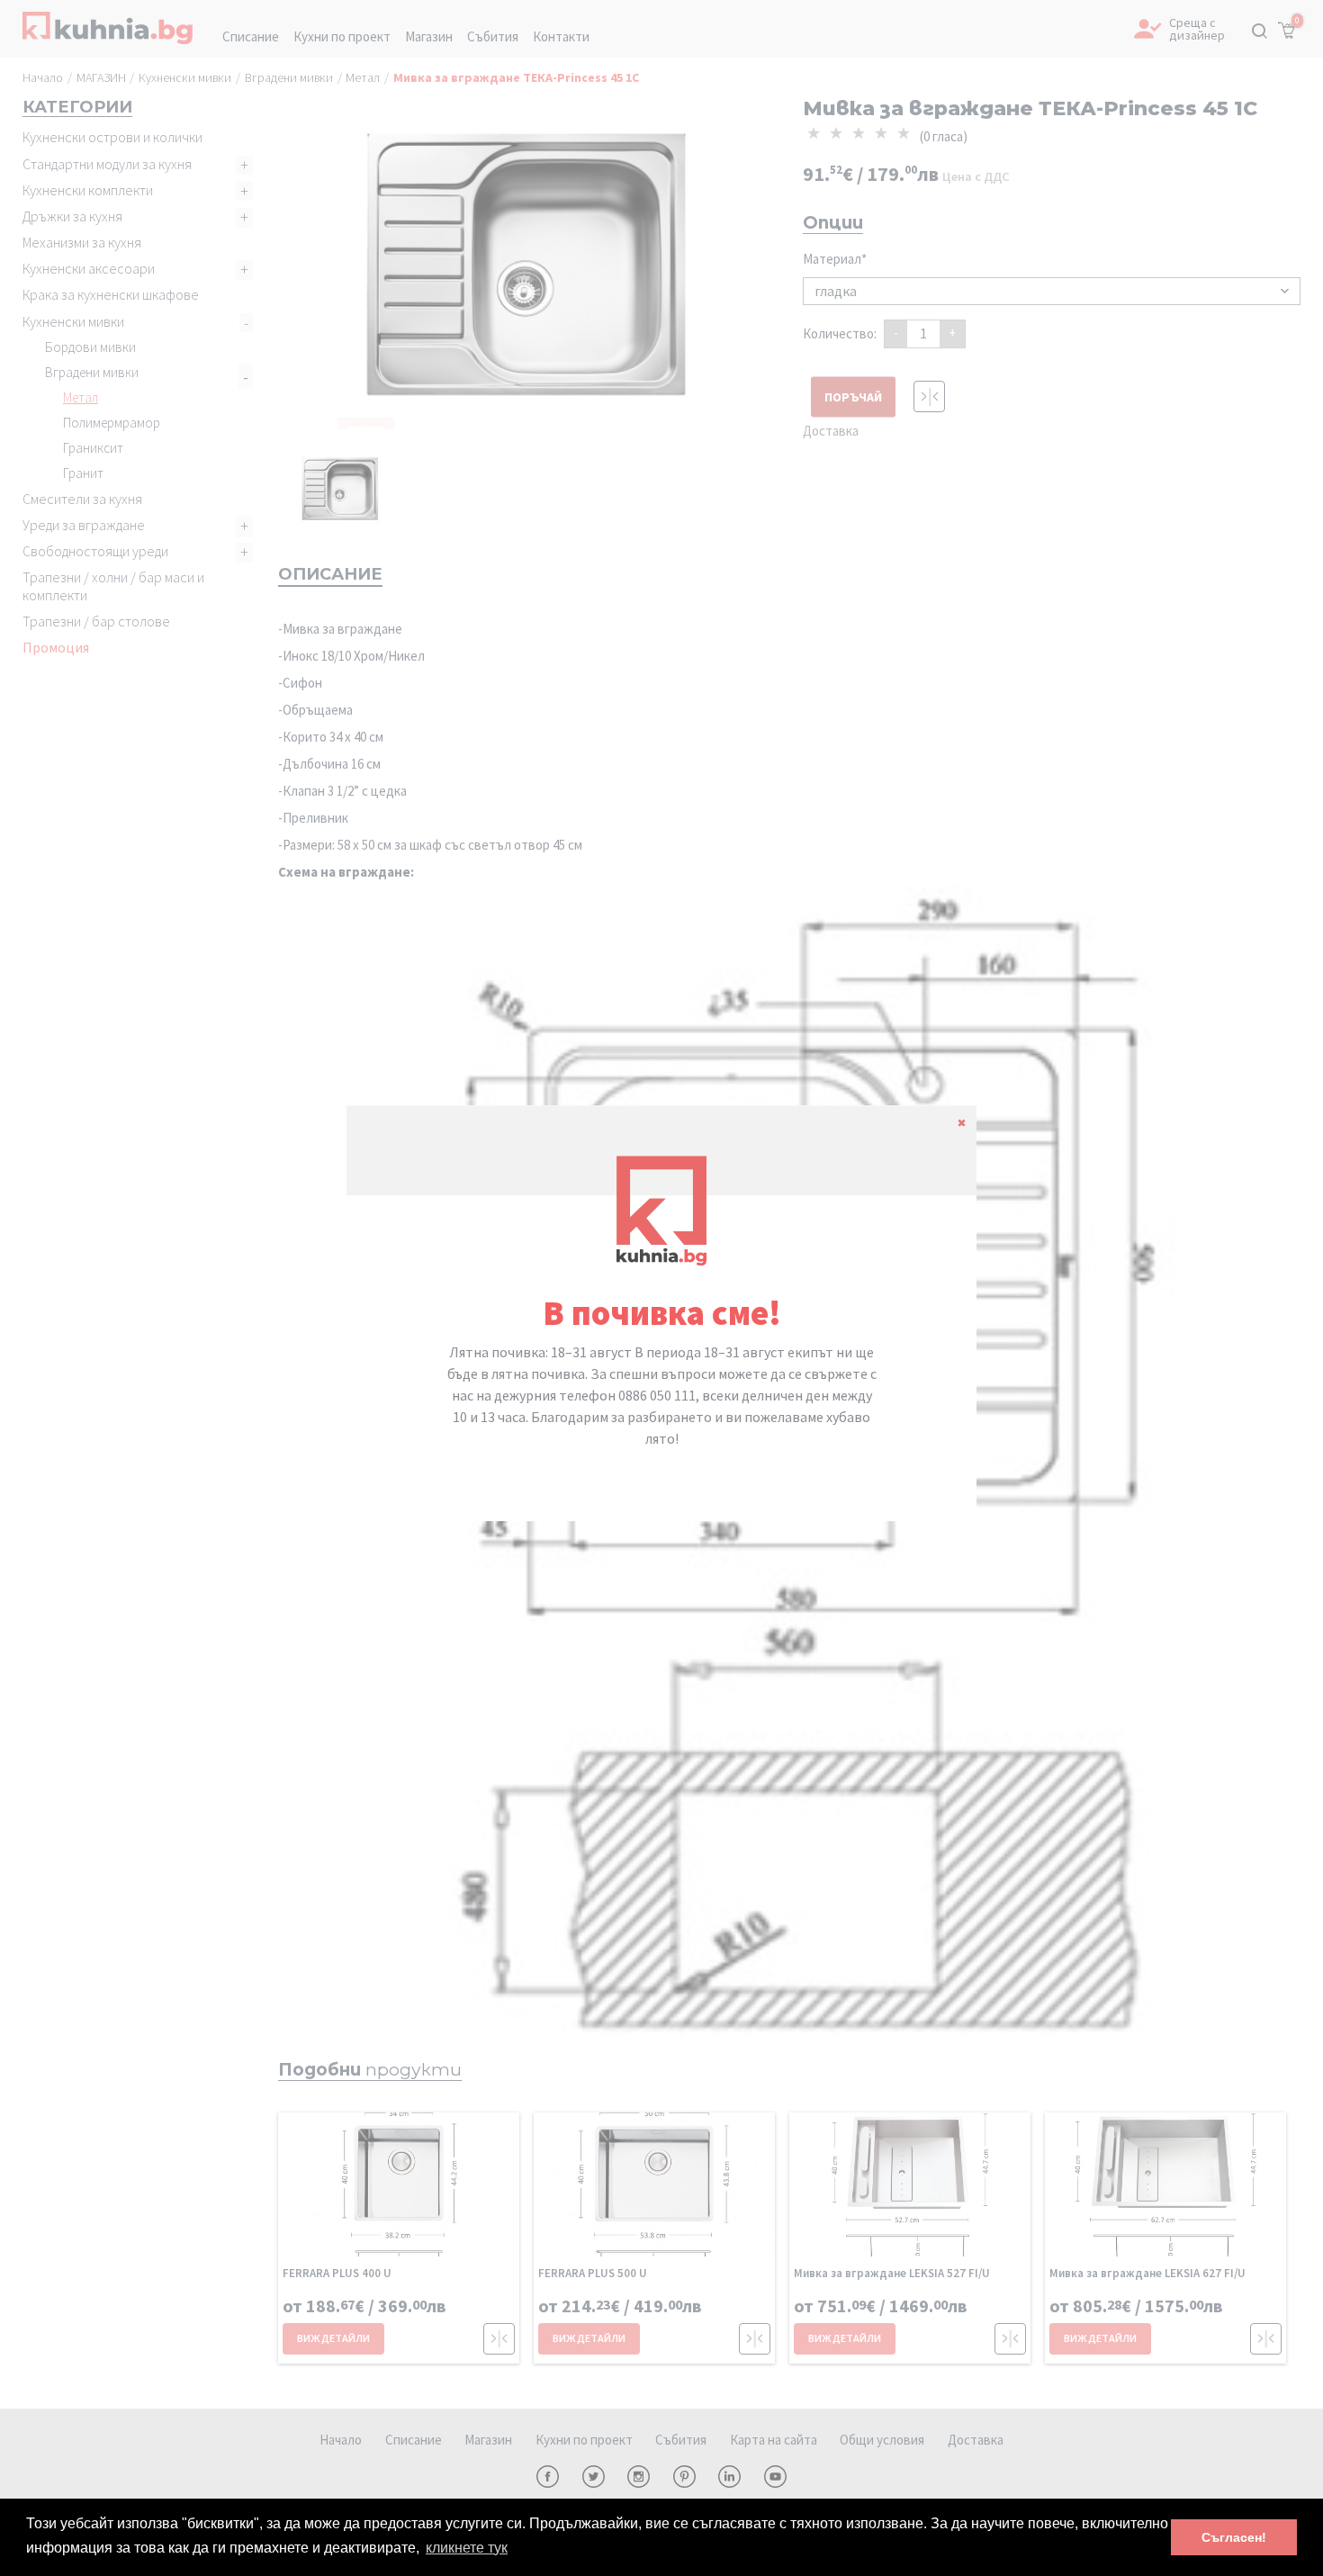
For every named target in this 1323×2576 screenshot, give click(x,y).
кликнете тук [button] (467, 2548)
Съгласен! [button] (1234, 2537)
